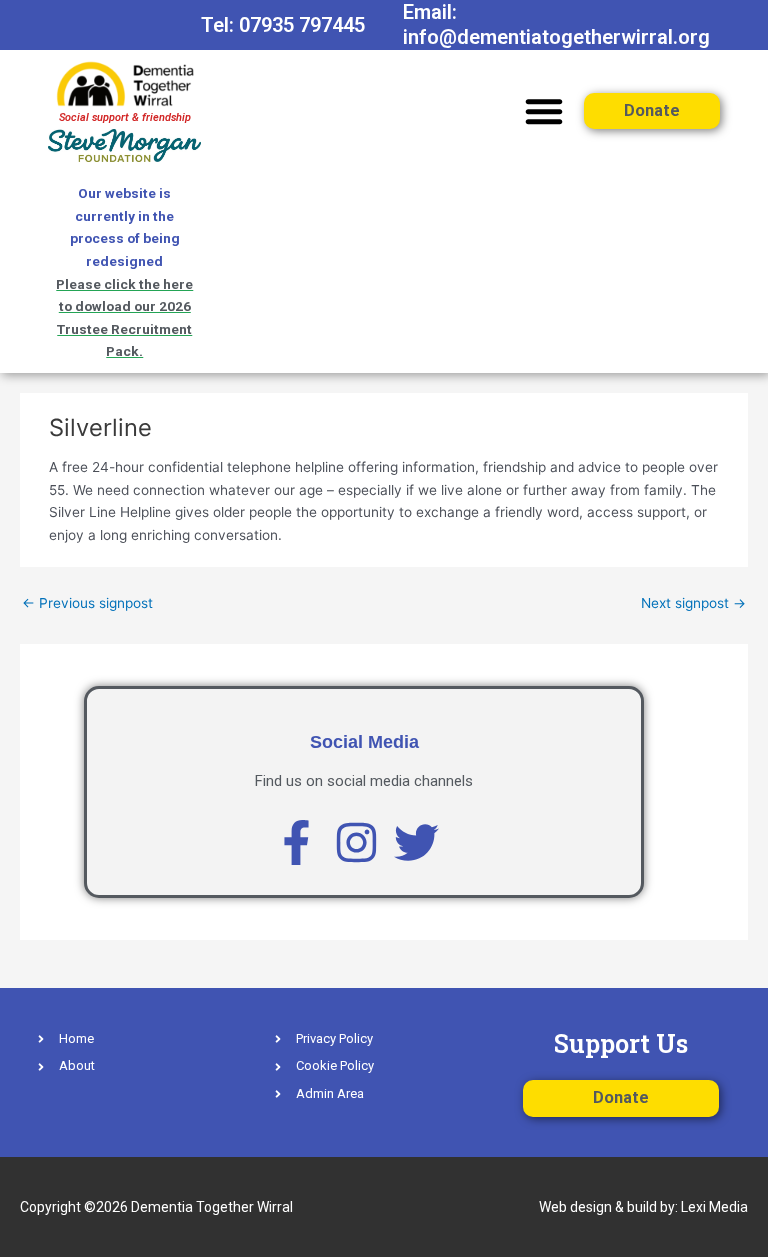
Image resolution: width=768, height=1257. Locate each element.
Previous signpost (87, 603)
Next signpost (693, 603)
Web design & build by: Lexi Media (643, 1207)
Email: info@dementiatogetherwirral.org (556, 24)
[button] (544, 111)
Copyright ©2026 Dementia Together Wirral (156, 1207)
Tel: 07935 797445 (283, 25)
